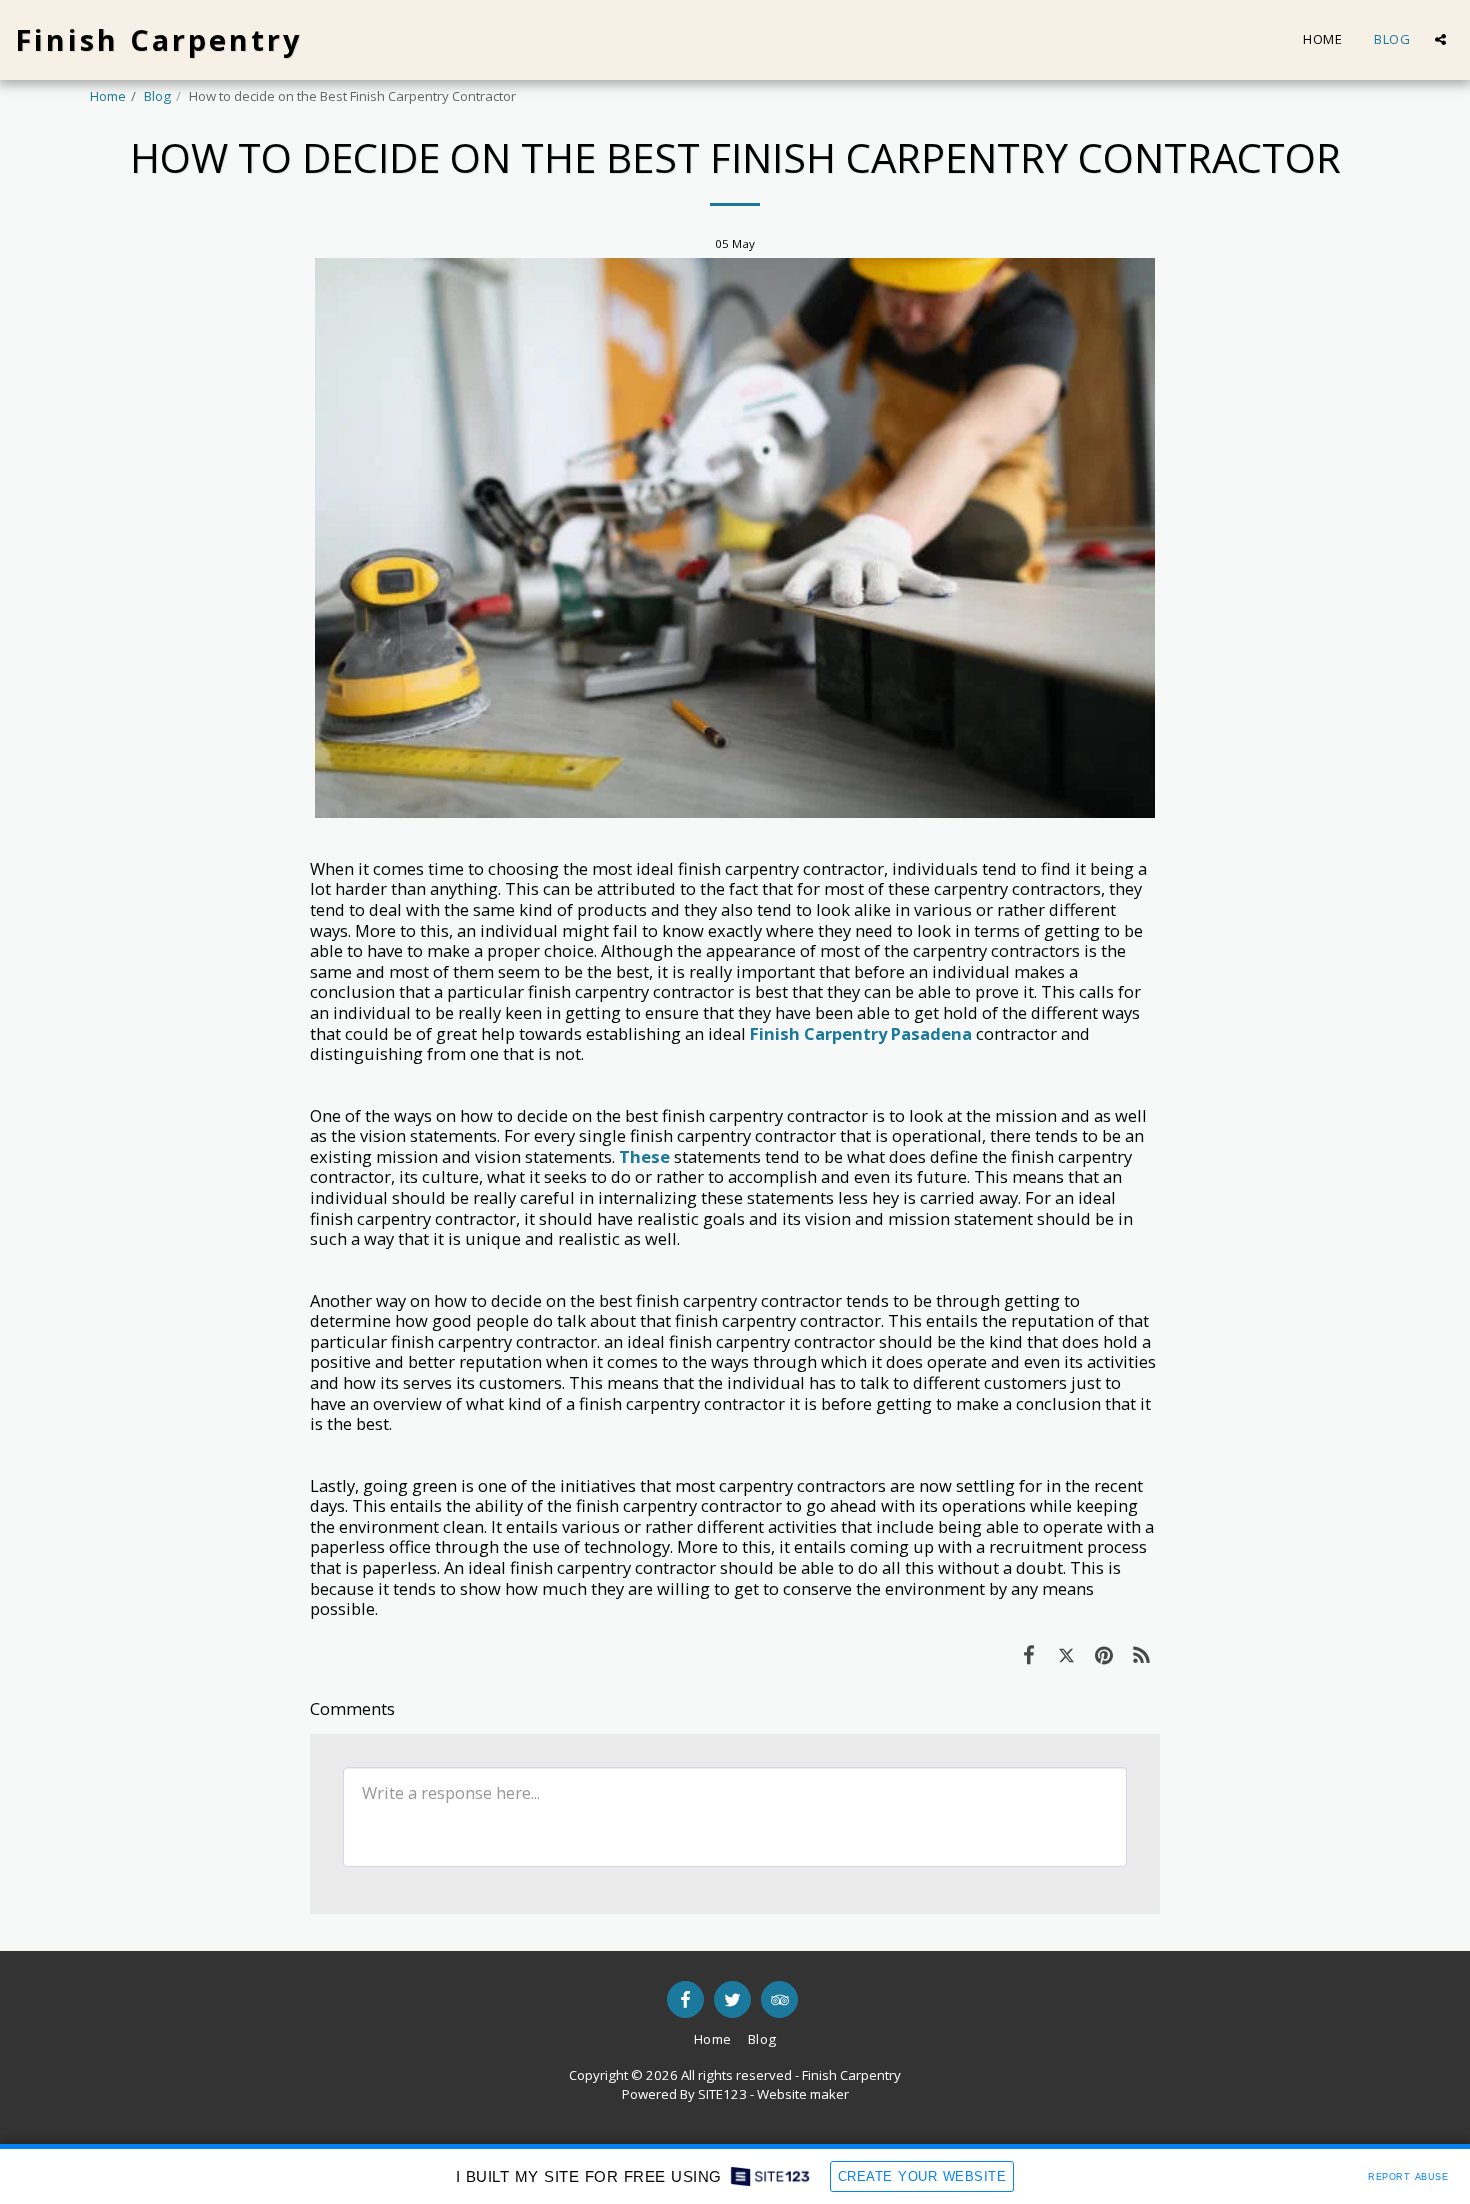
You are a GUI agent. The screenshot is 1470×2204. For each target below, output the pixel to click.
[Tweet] (1066, 1654)
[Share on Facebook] (1028, 1654)
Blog (157, 96)
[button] (1440, 39)
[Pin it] (1103, 1654)
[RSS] (1141, 1654)
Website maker (803, 2094)
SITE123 (722, 2094)
